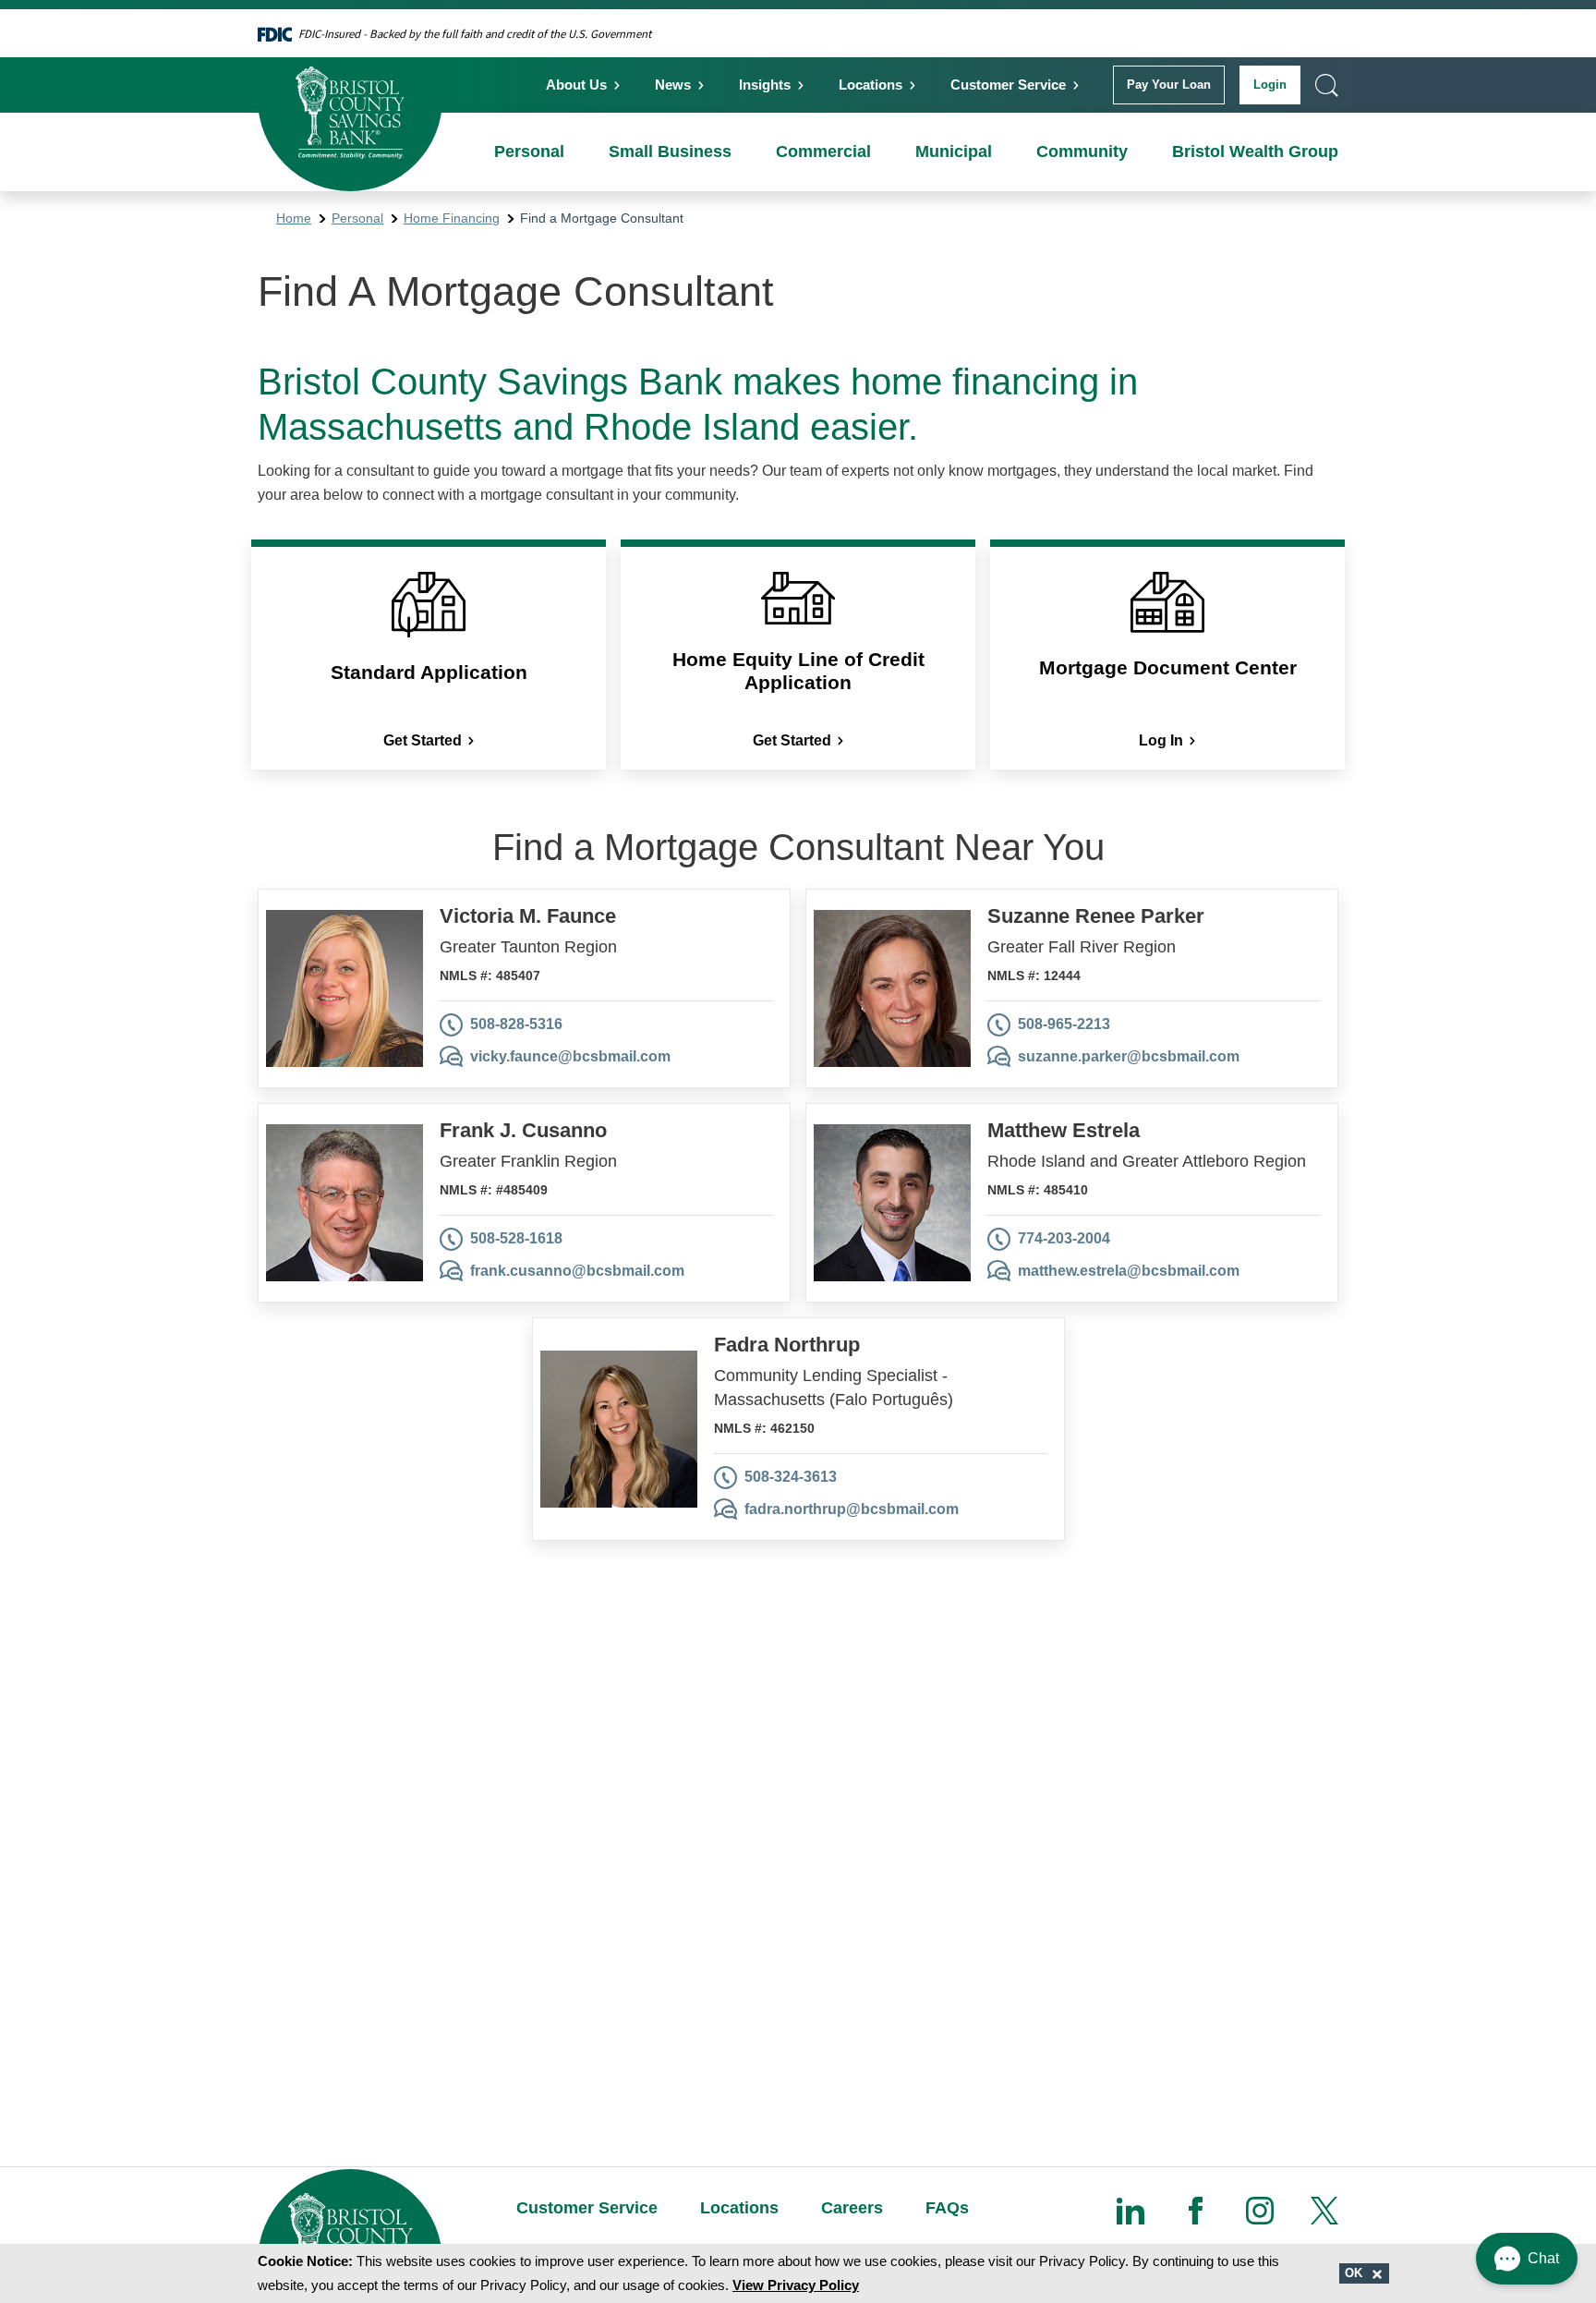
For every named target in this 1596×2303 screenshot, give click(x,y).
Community (1082, 152)
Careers (852, 2208)
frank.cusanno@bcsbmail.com (577, 1271)
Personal (529, 152)
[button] (1527, 2259)
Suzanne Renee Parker (1096, 916)
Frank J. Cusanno (523, 1130)
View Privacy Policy (796, 2285)
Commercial (823, 152)
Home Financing (452, 218)
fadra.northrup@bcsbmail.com (852, 1509)
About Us (576, 85)
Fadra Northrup (787, 1345)
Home (294, 218)
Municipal (954, 152)
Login (1270, 85)
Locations (871, 85)
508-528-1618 (516, 1238)
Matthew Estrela (1064, 1130)
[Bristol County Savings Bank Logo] (350, 99)
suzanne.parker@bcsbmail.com (1129, 1056)
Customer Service (1008, 85)
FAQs (947, 2208)
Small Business (670, 152)
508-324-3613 (791, 1477)
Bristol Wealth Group (1255, 152)
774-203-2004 (1064, 1238)
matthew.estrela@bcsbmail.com (1129, 1271)
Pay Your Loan (1169, 85)
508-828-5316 (516, 1024)
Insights (765, 85)
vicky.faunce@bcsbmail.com (570, 1056)
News (673, 85)
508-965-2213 (1064, 1024)
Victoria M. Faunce (528, 916)
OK (1355, 2273)
